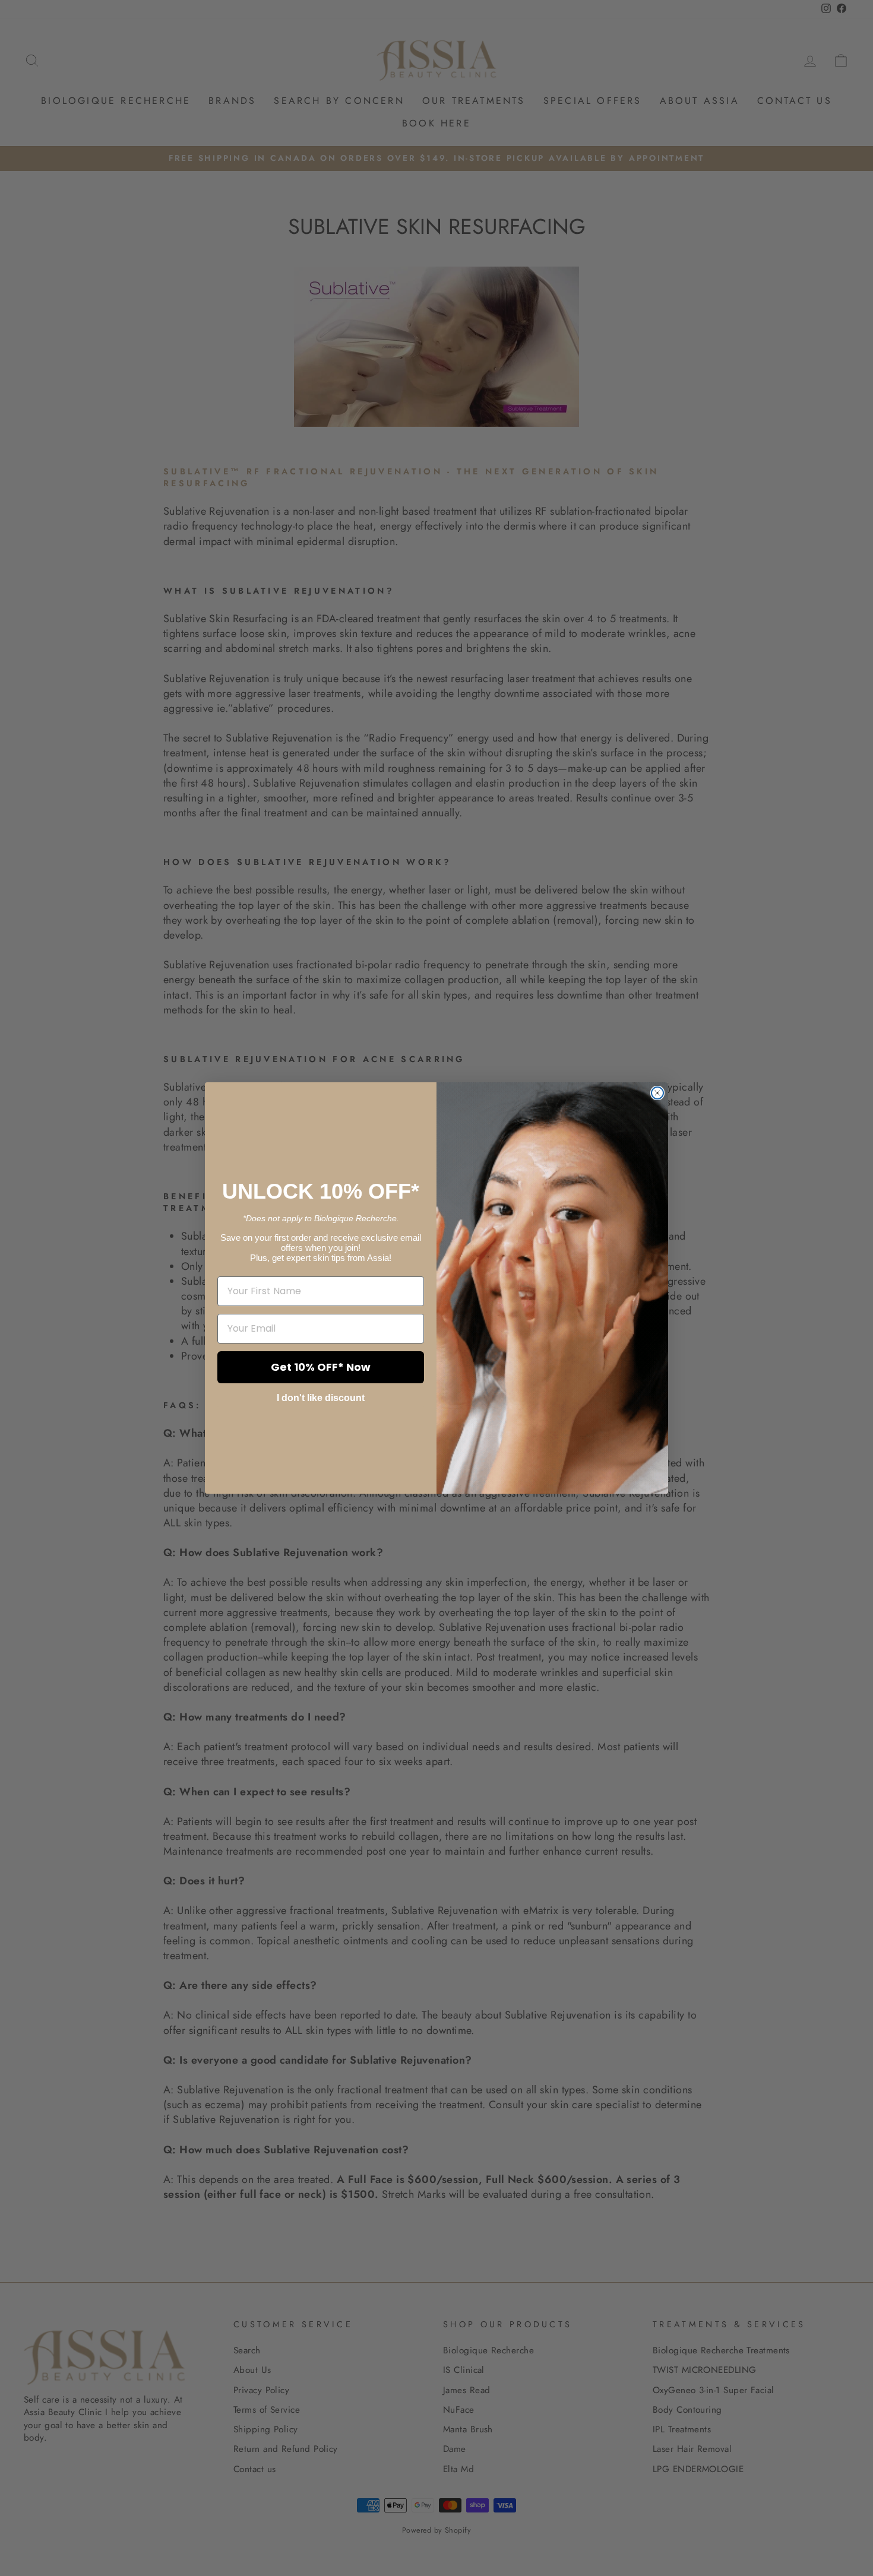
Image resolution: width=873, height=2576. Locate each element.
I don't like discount (321, 1398)
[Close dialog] (657, 1093)
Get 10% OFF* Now (321, 1367)
